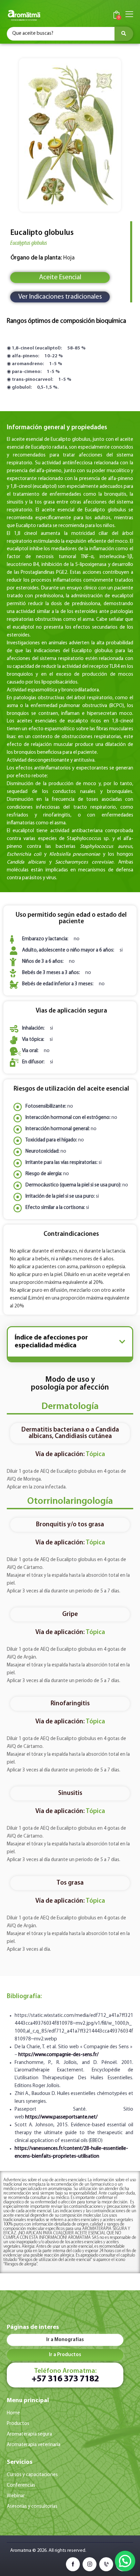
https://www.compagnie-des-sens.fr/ (58, 2055)
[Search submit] (124, 34)
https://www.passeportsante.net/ (61, 2117)
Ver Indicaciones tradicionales (60, 297)
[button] (122, 1342)
